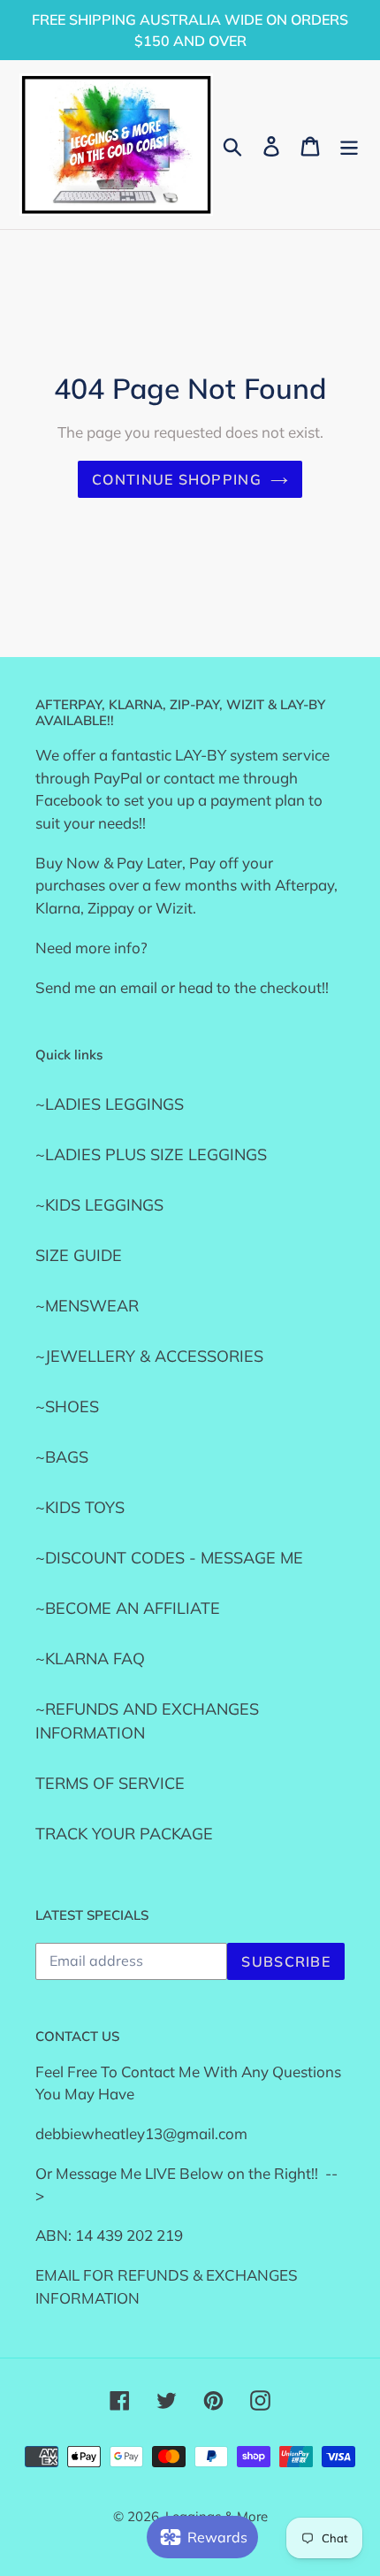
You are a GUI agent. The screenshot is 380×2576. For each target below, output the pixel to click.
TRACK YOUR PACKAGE (124, 1834)
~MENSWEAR (87, 1306)
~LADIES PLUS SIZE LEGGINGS (151, 1154)
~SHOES (67, 1406)
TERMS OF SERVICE (110, 1783)
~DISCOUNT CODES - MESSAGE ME (169, 1558)
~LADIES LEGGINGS (110, 1104)
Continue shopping (177, 479)
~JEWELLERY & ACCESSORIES (149, 1356)
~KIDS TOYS (80, 1507)
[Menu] (349, 145)
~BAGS (62, 1457)
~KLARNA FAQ (90, 1659)
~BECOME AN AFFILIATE (128, 1608)
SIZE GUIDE (79, 1255)
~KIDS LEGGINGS (99, 1205)
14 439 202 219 (129, 2235)
